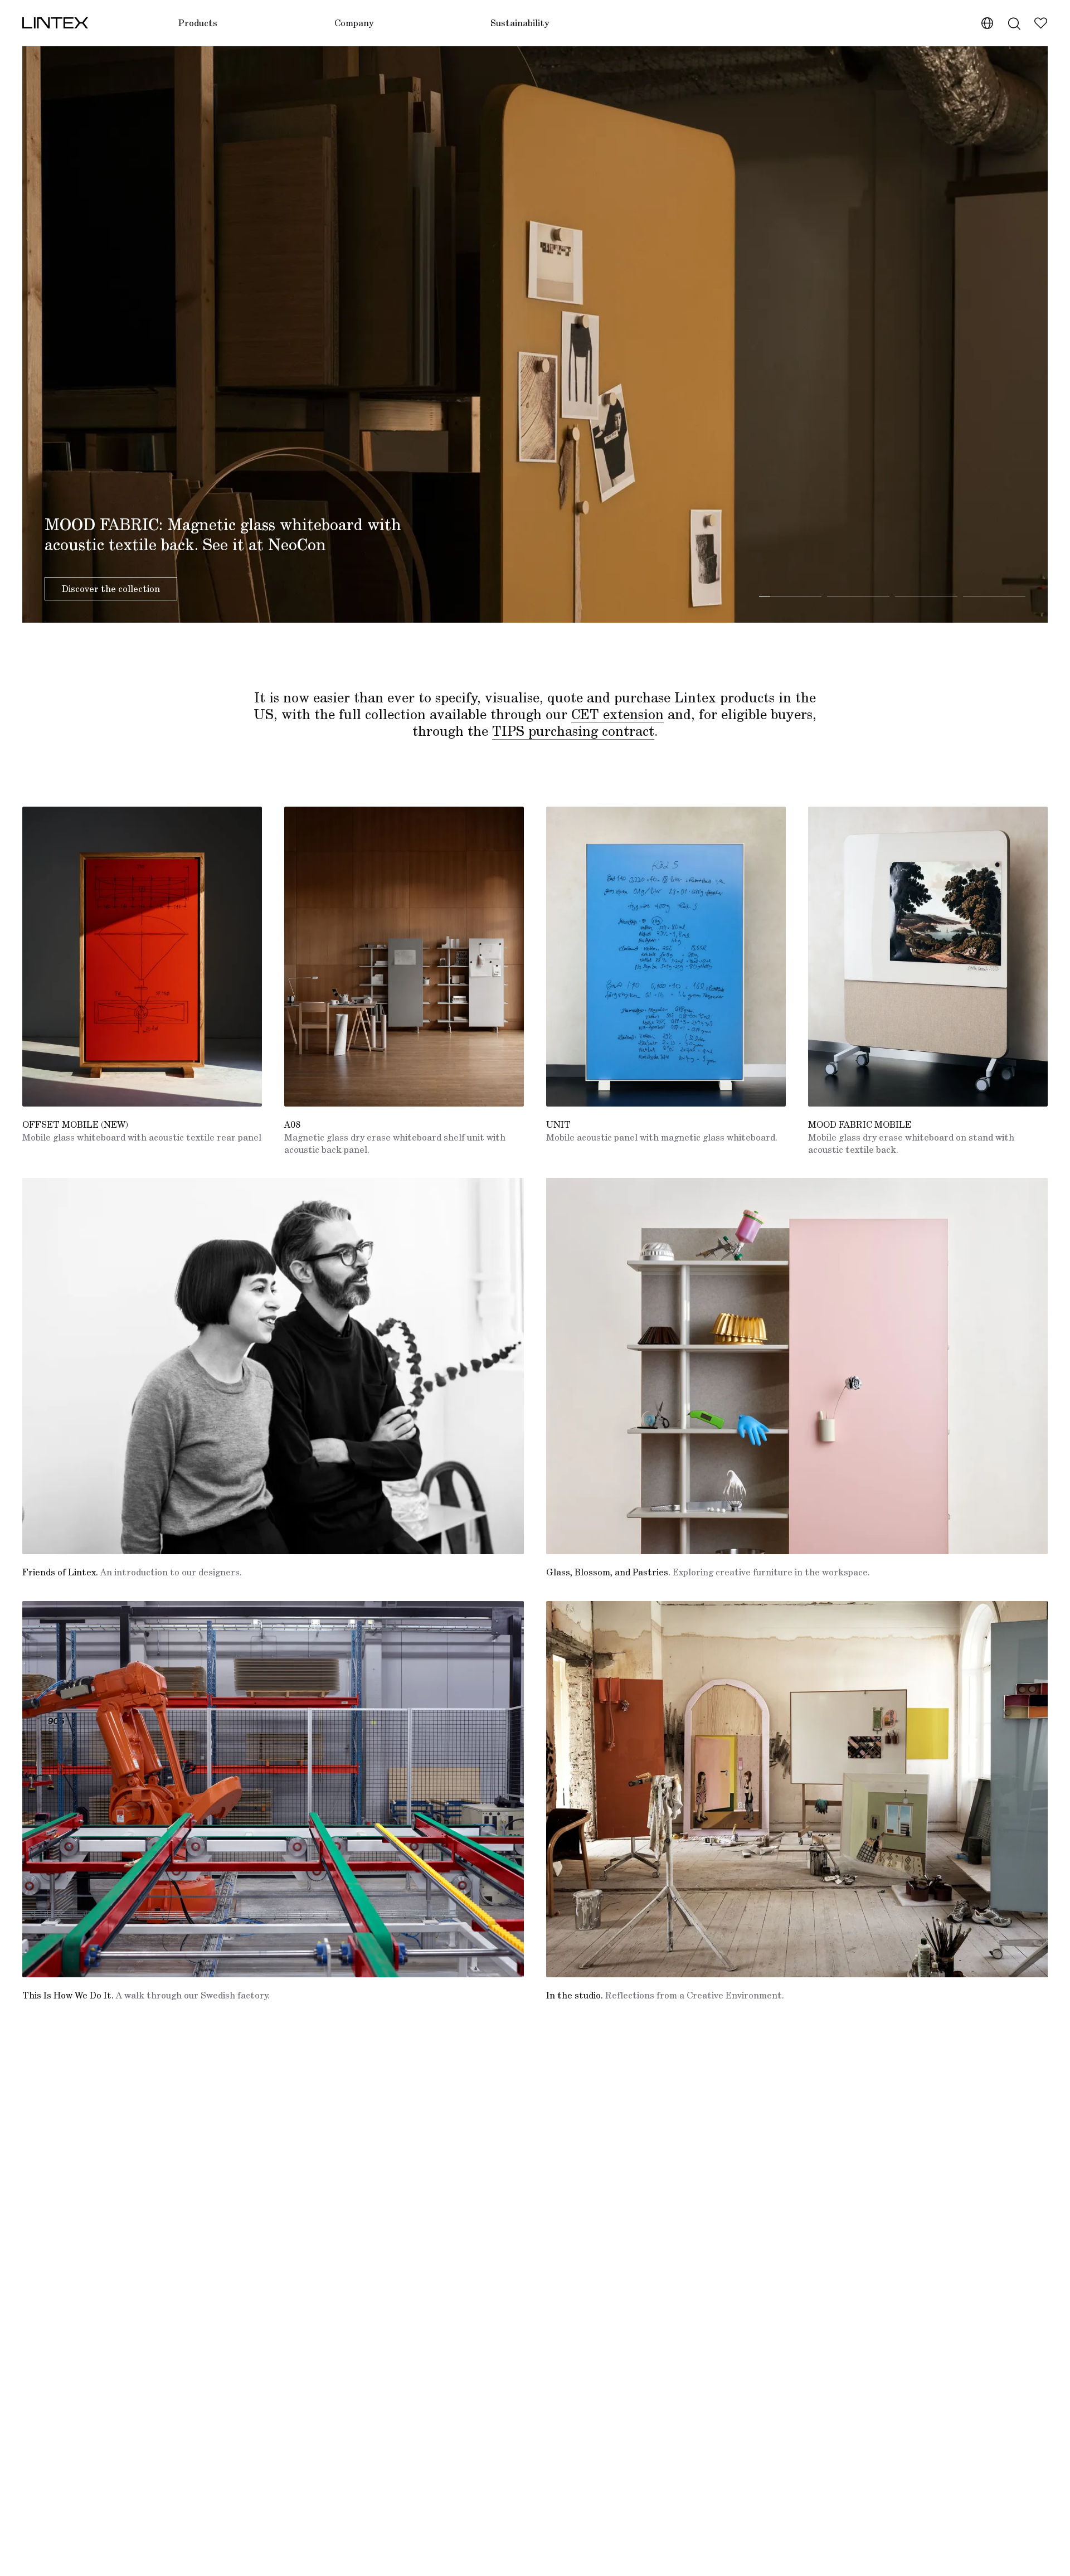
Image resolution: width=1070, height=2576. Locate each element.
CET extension (617, 714)
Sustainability (520, 23)
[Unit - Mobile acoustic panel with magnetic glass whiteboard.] (666, 957)
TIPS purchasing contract (573, 731)
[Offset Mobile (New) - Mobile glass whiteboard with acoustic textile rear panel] (142, 957)
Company (354, 23)
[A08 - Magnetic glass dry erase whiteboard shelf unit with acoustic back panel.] (404, 957)
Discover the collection (111, 589)
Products (198, 23)
